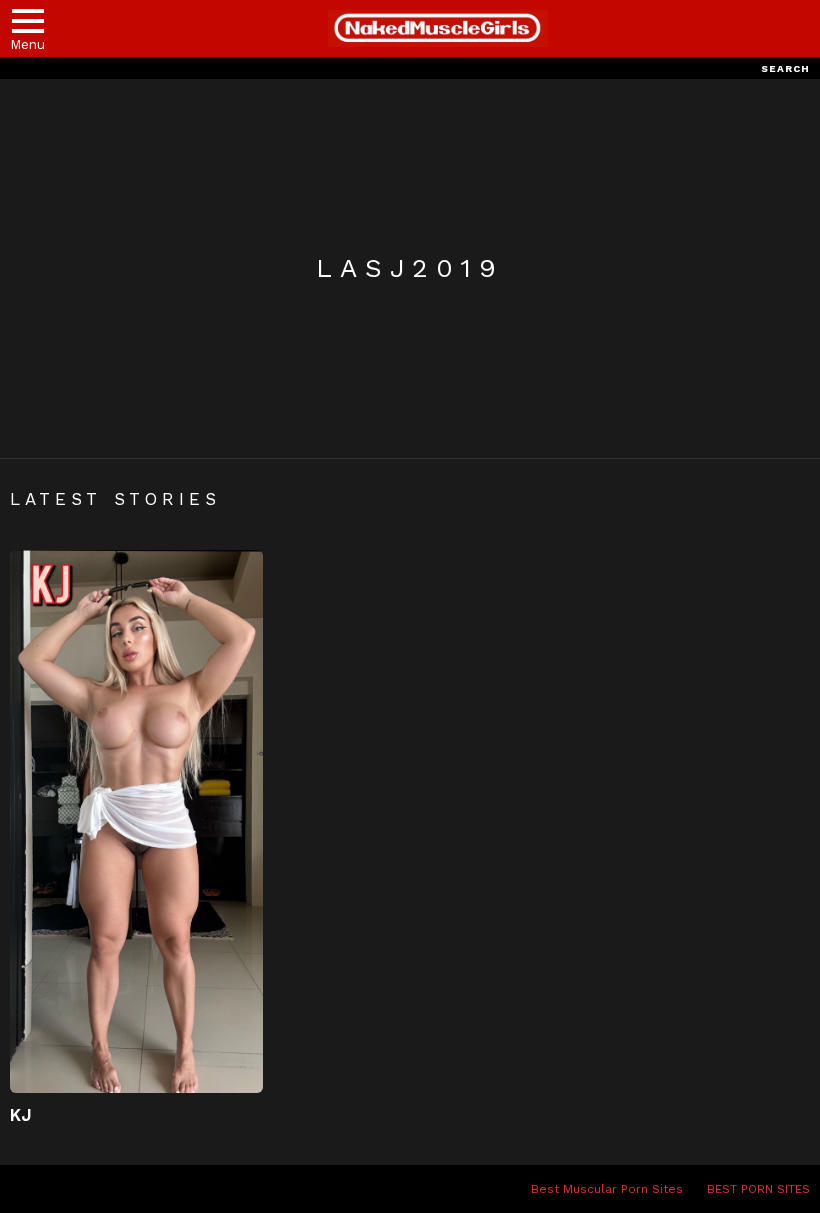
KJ (21, 1115)
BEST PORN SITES (758, 1189)
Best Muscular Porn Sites (607, 1189)
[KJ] (136, 822)
